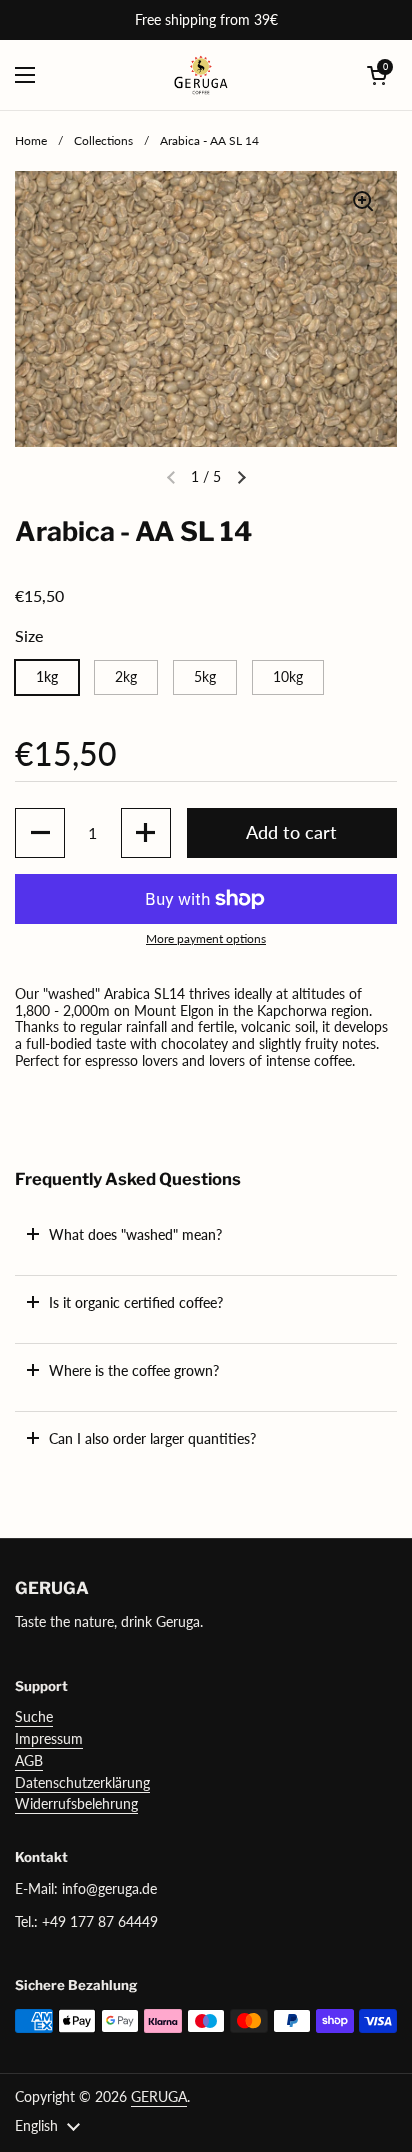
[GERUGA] (201, 75)
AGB (29, 1760)
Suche (34, 1716)
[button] (377, 75)
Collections (103, 140)
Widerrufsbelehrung (76, 1803)
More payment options (206, 939)
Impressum (49, 1738)
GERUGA (159, 2096)
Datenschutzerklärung (82, 1782)
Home (31, 140)
